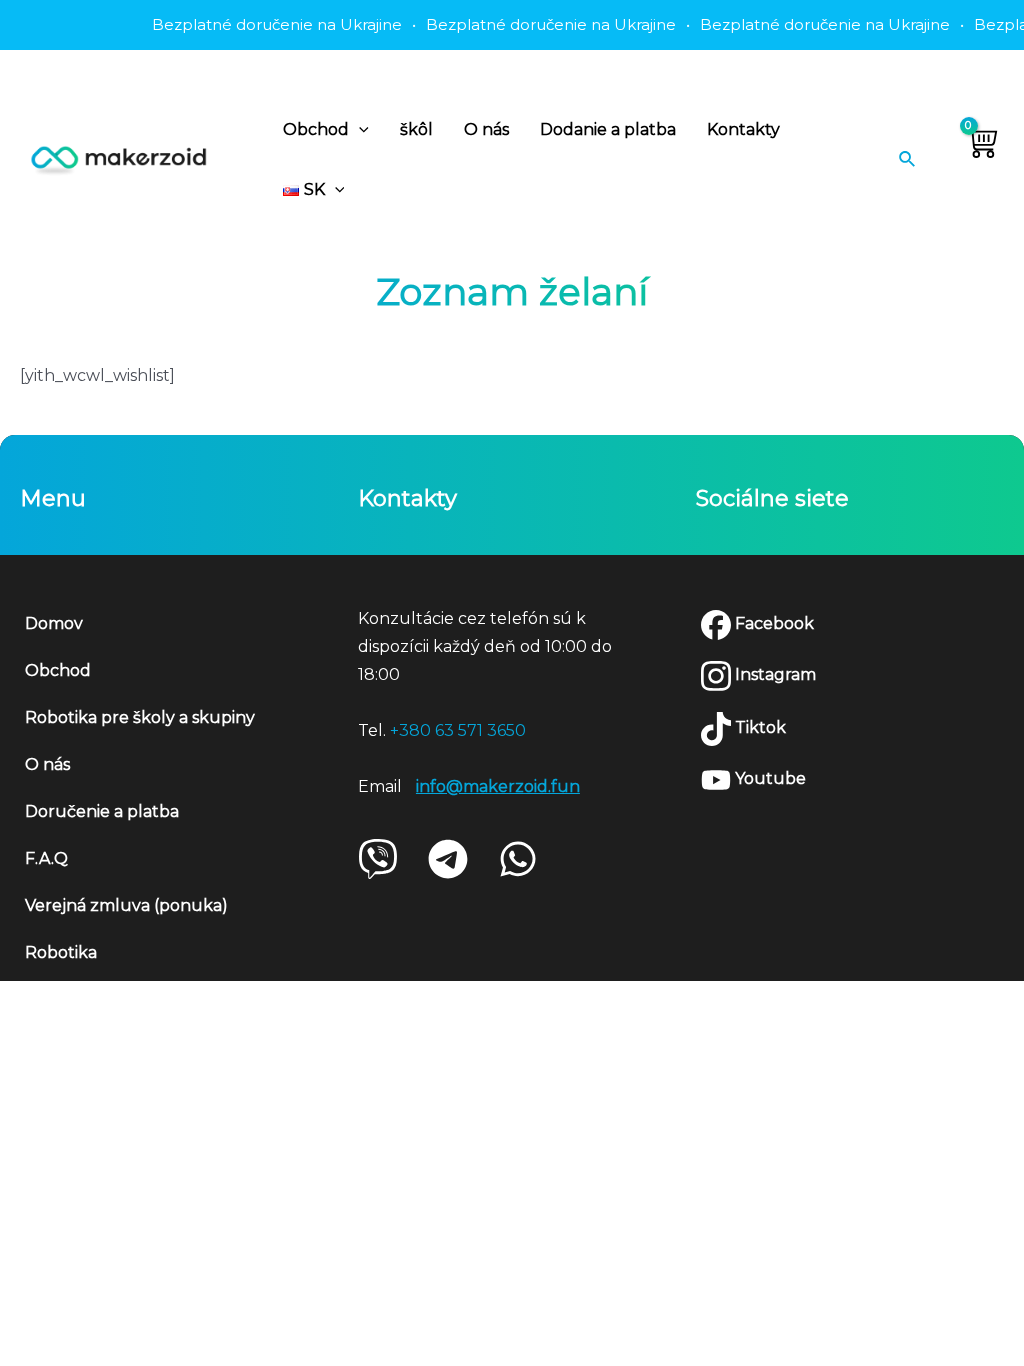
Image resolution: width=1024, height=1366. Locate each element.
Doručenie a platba (102, 811)
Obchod (316, 129)
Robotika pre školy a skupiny (140, 717)
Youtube (768, 778)
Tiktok (758, 727)
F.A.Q (46, 858)
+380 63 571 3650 (458, 730)
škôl (416, 129)
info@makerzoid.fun (498, 786)
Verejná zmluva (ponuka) (126, 905)
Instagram (773, 674)
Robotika (61, 952)
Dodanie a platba (608, 129)
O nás (486, 129)
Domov (54, 623)
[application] (359, 130)
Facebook (772, 623)
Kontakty (743, 129)
